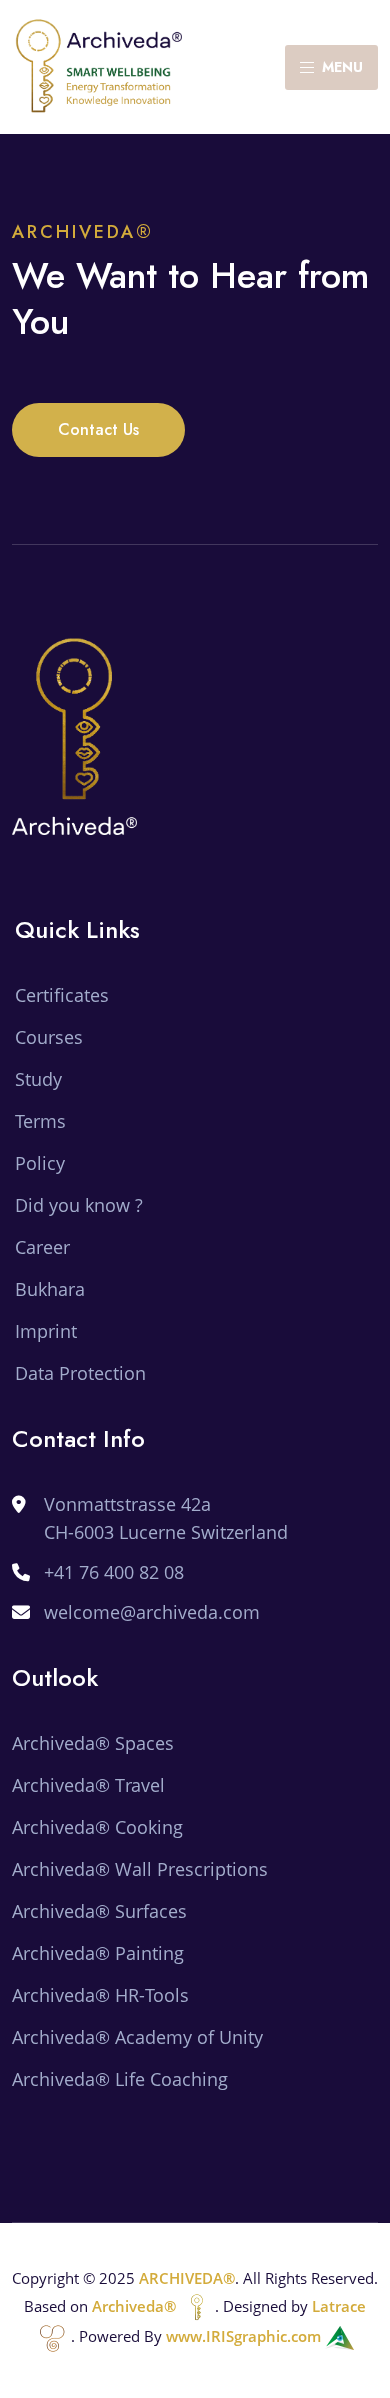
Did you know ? (79, 1205)
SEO (29, 2121)
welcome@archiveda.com (152, 1612)
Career (42, 1247)
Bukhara (50, 1289)
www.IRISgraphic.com (245, 2336)
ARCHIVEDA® (187, 2278)
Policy (40, 1163)
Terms (40, 1121)
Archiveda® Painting (98, 1953)
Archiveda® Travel (88, 1785)
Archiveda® (136, 2306)
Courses (49, 1037)
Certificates (62, 995)
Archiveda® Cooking (97, 1827)
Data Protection (80, 1373)
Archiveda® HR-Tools (100, 1995)
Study (38, 1079)
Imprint (46, 1331)
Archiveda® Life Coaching (120, 2079)
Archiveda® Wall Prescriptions (140, 1869)
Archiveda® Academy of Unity (137, 2037)
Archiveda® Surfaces (99, 1911)
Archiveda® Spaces (93, 1743)
